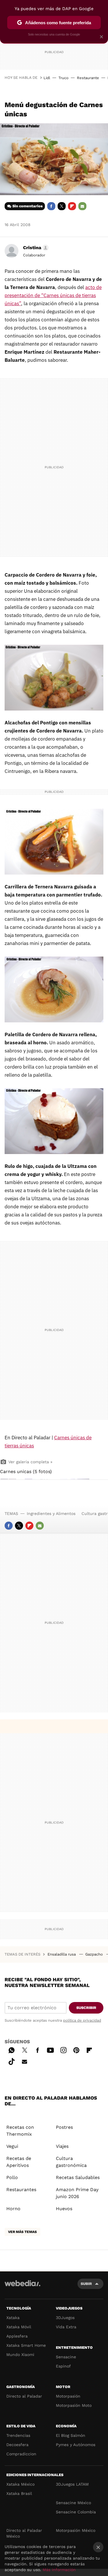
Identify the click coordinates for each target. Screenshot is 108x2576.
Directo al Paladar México (24, 2533)
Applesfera (17, 2336)
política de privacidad (82, 2020)
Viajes (62, 2146)
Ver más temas (22, 2232)
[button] (35, 248)
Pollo (12, 2177)
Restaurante (88, 78)
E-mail (82, 206)
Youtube (50, 2049)
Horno (13, 2209)
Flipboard (72, 206)
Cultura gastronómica (71, 2162)
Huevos (64, 2209)
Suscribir (86, 2008)
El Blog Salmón (71, 2435)
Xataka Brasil (19, 2493)
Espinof (63, 2366)
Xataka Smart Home (26, 2345)
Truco (64, 78)
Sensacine (66, 2357)
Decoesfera (17, 2445)
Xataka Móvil (19, 2327)
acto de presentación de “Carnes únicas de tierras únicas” (53, 295)
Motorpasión (68, 2396)
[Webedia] (22, 2287)
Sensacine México (73, 2503)
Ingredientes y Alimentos (51, 1513)
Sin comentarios (28, 206)
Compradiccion (21, 2454)
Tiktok (12, 2061)
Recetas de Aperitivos (19, 2162)
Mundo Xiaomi (20, 2355)
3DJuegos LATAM (72, 2484)
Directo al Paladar (24, 2396)
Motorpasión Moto (74, 2405)
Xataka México (20, 2484)
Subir (86, 2284)
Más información (59, 2570)
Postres (64, 2127)
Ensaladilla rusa (62, 1954)
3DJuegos (65, 2318)
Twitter (62, 206)
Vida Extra (66, 2327)
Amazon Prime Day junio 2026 (77, 2193)
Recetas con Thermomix (20, 2131)
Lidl (47, 78)
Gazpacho (95, 1954)
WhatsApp (12, 2049)
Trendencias (18, 2435)
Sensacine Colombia (76, 2512)
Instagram (63, 2049)
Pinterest (76, 2049)
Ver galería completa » (30, 1462)
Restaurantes (21, 2190)
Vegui (12, 2146)
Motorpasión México (76, 2530)
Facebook (51, 206)
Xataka (13, 2318)
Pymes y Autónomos (76, 2445)
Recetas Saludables (78, 2177)
